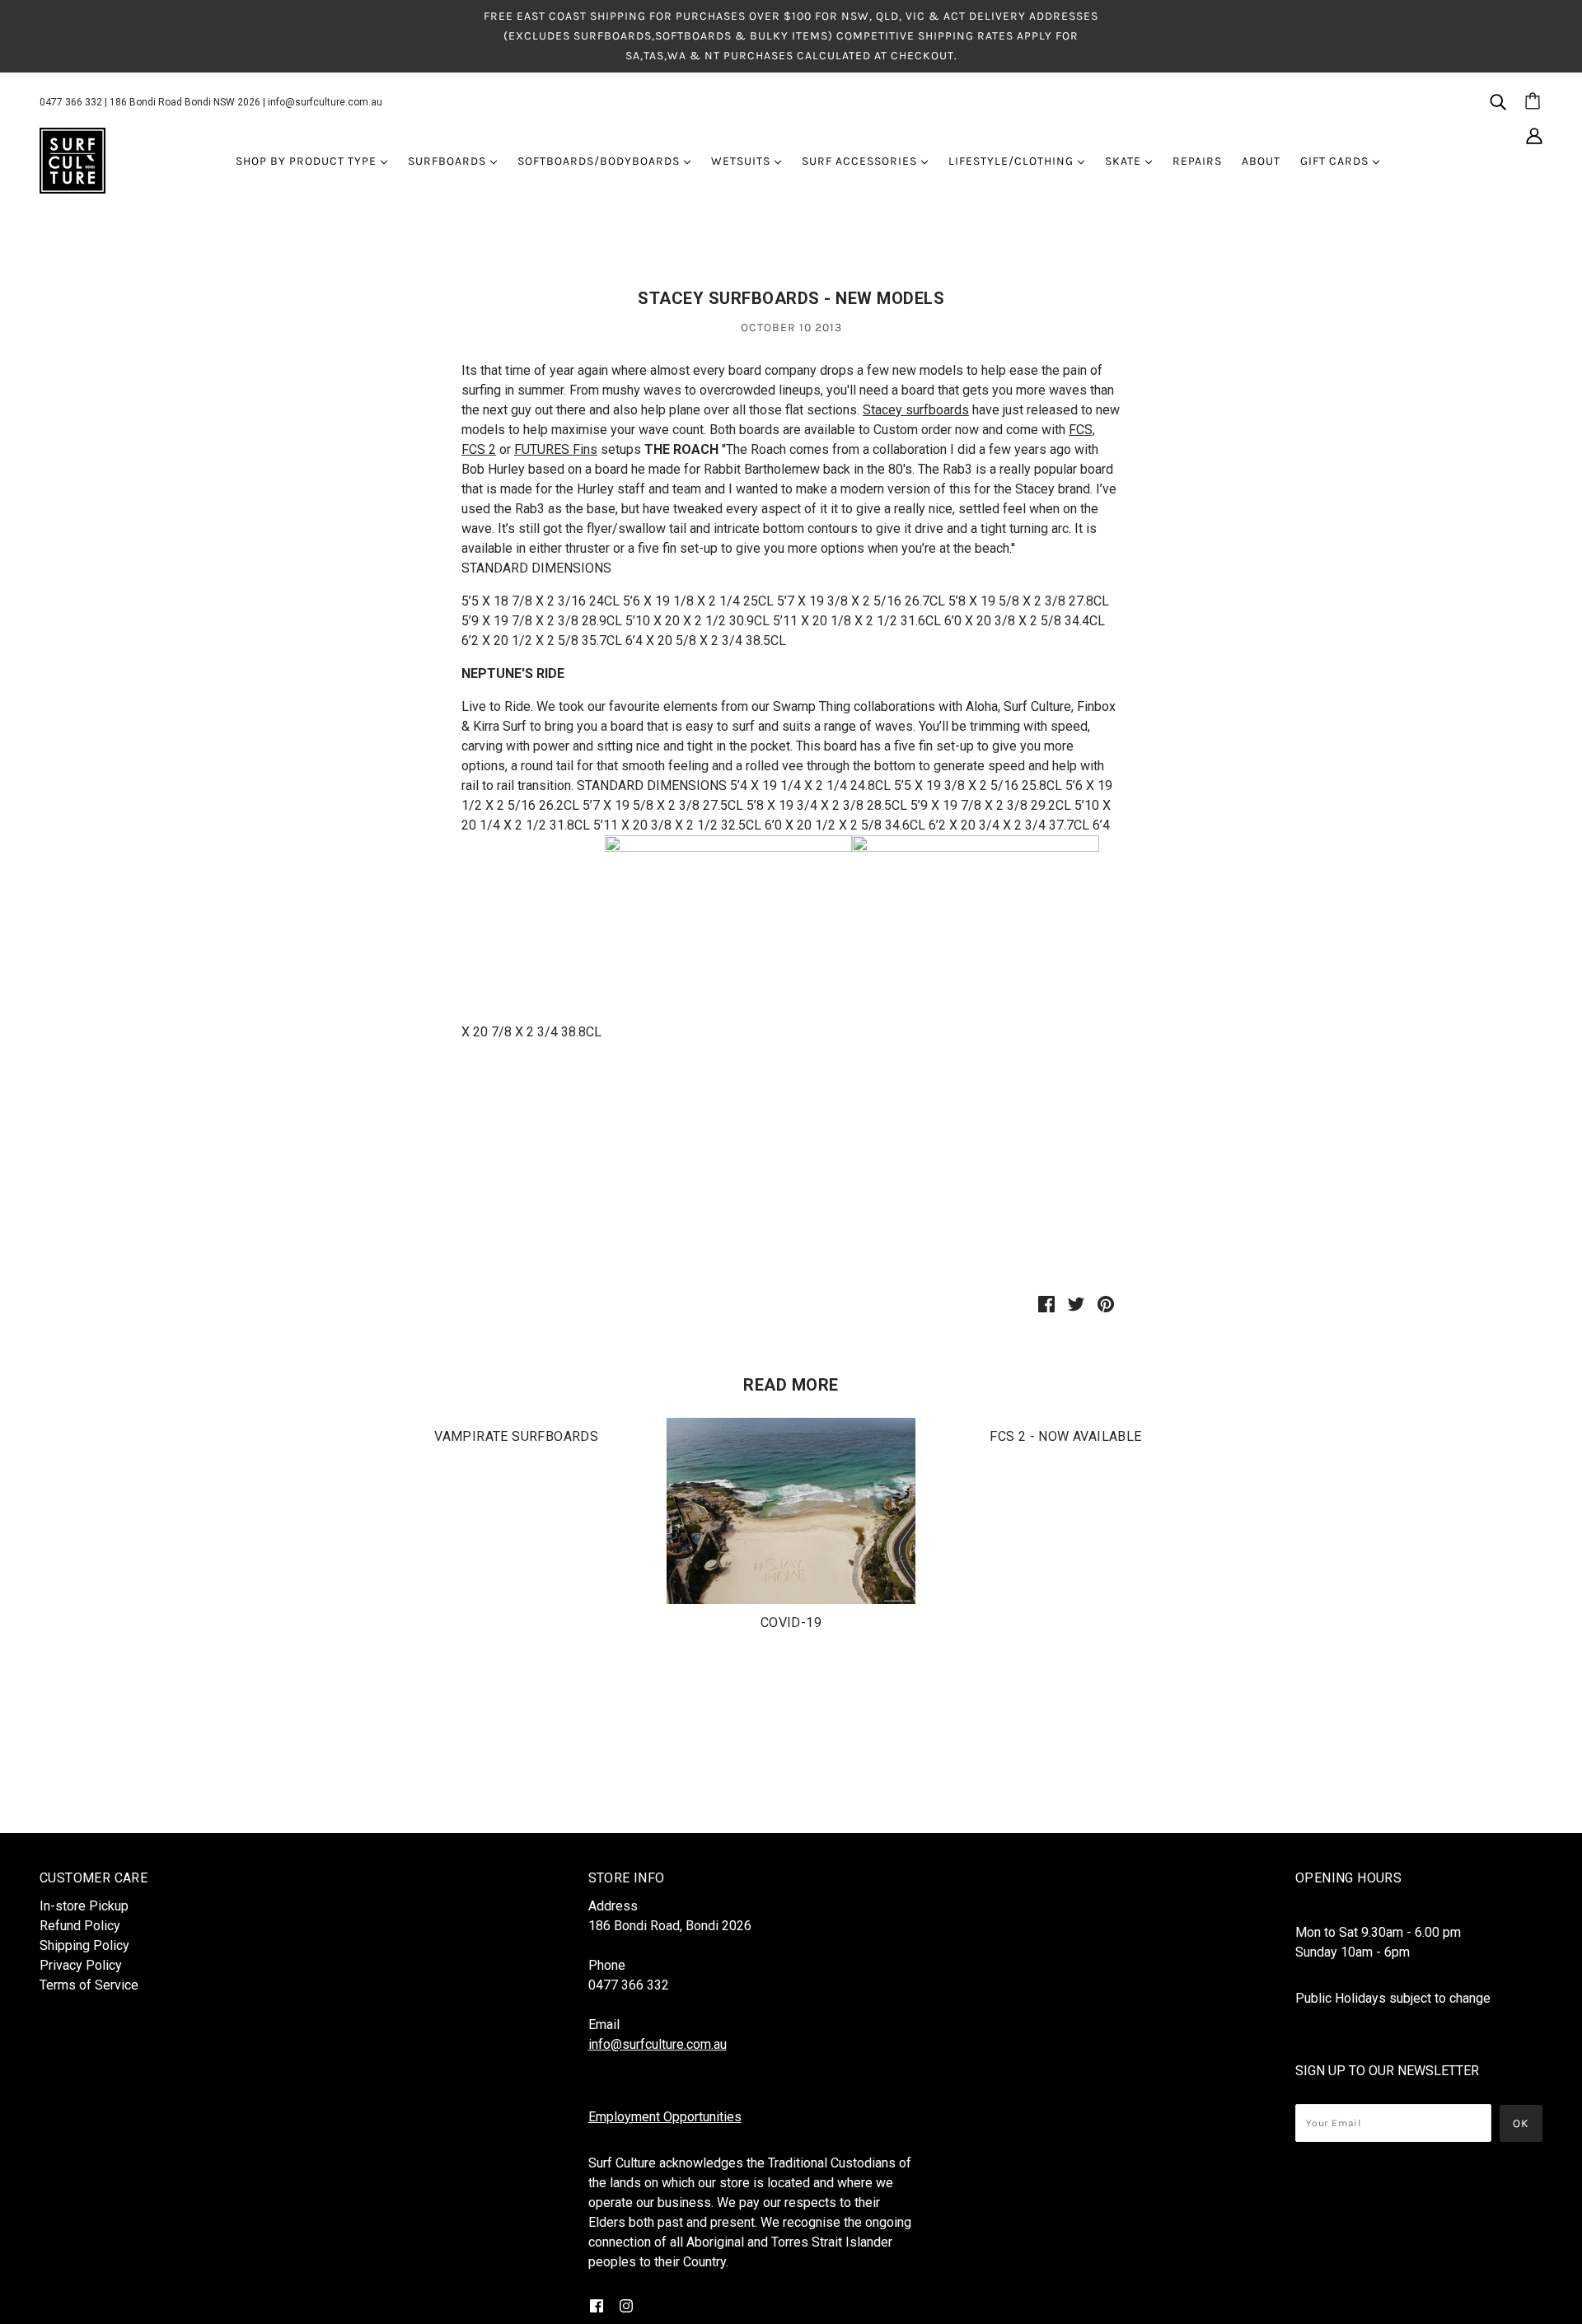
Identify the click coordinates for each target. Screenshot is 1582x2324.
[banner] (73, 160)
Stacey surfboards (916, 410)
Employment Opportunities (665, 2117)
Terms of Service (89, 1985)
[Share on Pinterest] (1106, 1303)
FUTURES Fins (556, 449)
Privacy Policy (81, 1965)
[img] (1498, 101)
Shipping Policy (84, 1945)
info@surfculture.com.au (325, 102)
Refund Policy (80, 1926)
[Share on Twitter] (1076, 1303)
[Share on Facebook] (1046, 1303)
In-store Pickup (84, 1906)
